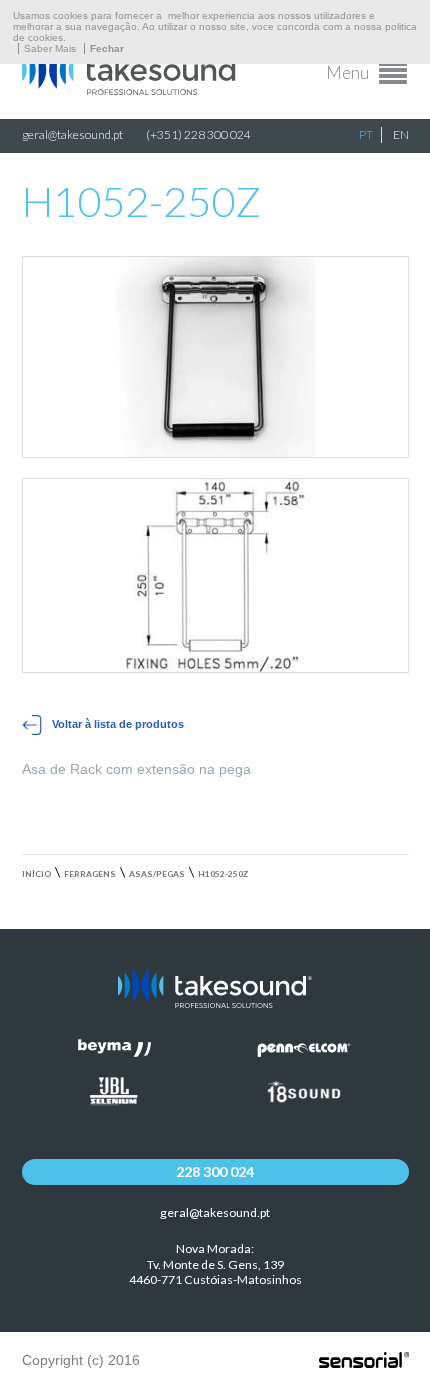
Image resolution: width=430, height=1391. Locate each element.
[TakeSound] (132, 90)
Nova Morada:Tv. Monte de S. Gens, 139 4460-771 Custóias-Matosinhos (215, 1264)
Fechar (107, 48)
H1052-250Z (223, 874)
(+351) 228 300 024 (198, 134)
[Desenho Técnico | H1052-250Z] (215, 575)
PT (366, 134)
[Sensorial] (364, 1361)
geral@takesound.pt (72, 134)
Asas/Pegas (157, 874)
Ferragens (90, 874)
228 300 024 (215, 1171)
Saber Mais (50, 48)
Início (36, 874)
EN (401, 134)
